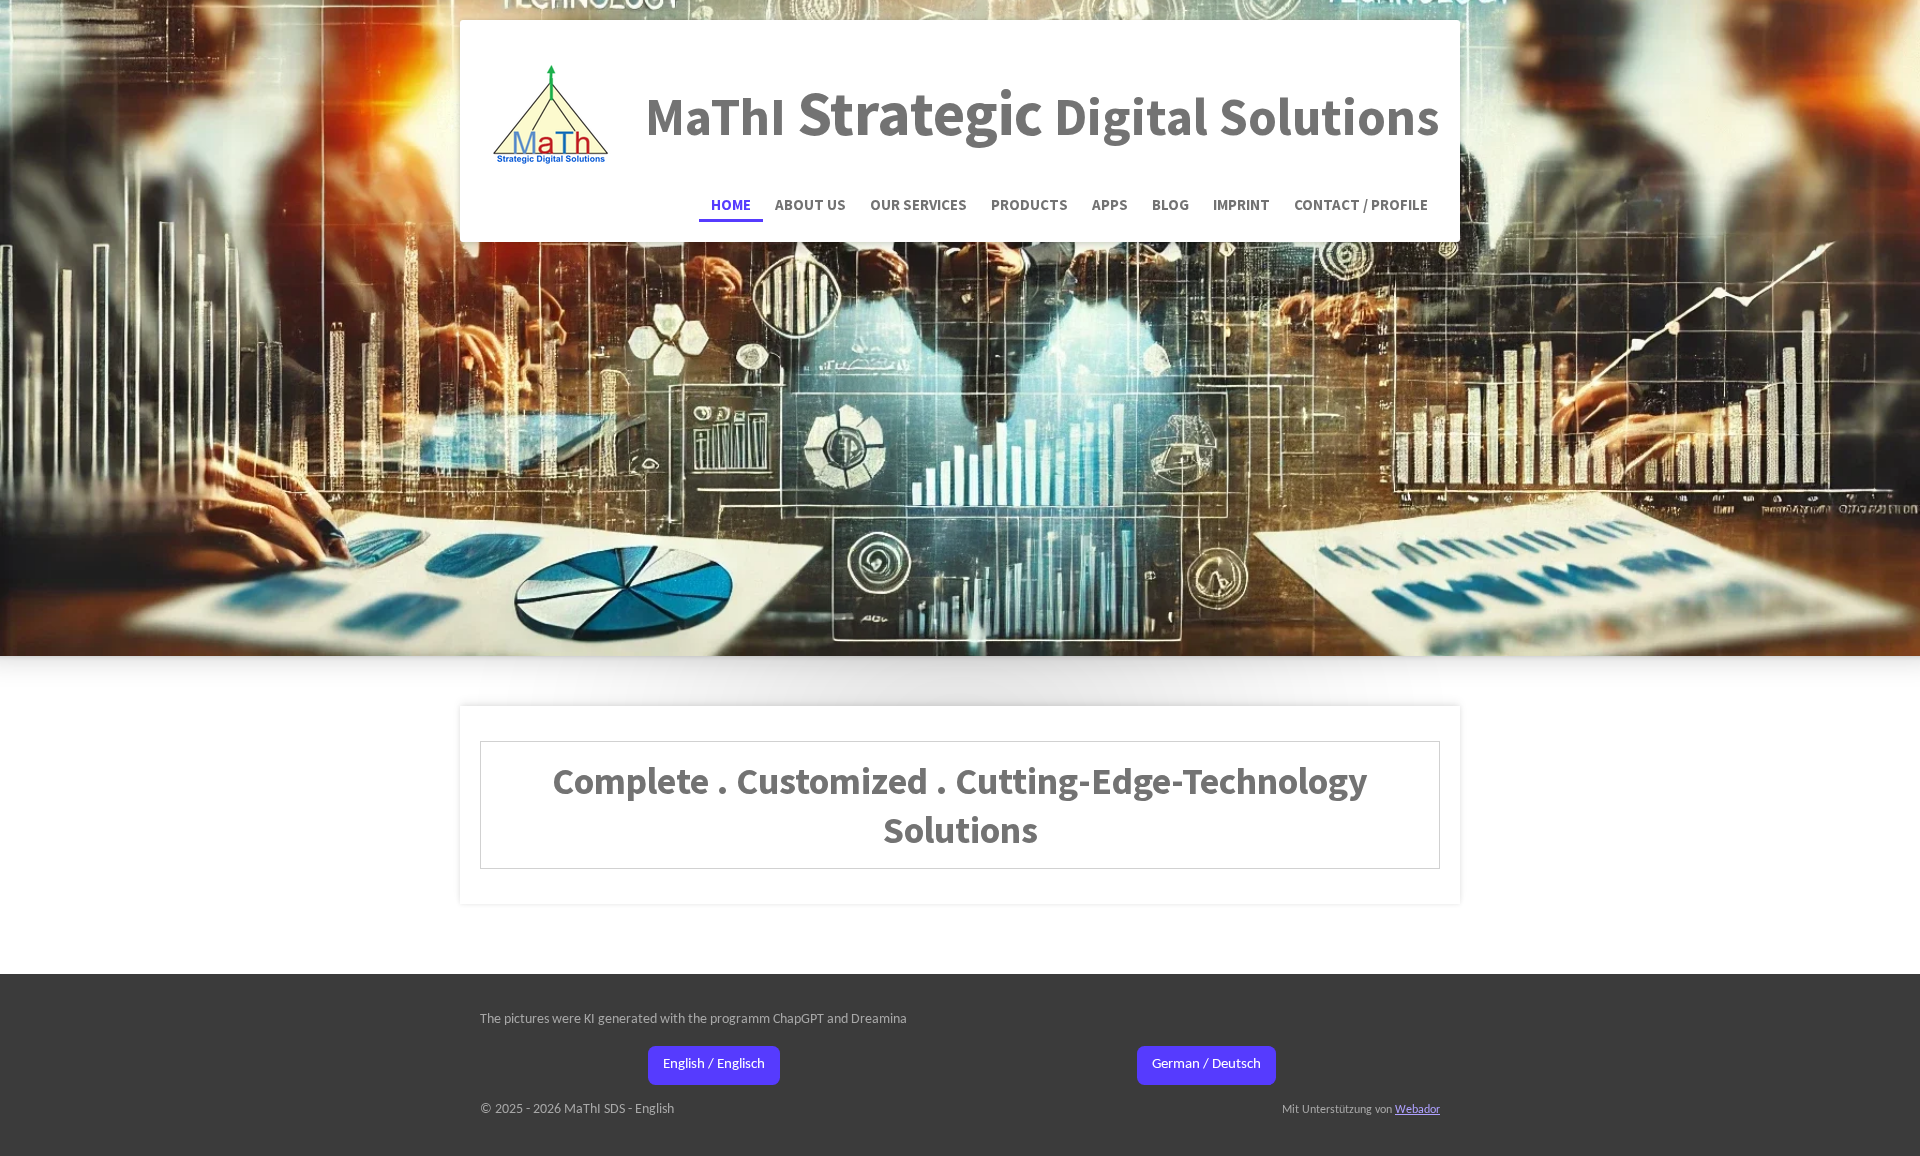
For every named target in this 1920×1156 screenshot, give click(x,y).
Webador (1417, 1110)
